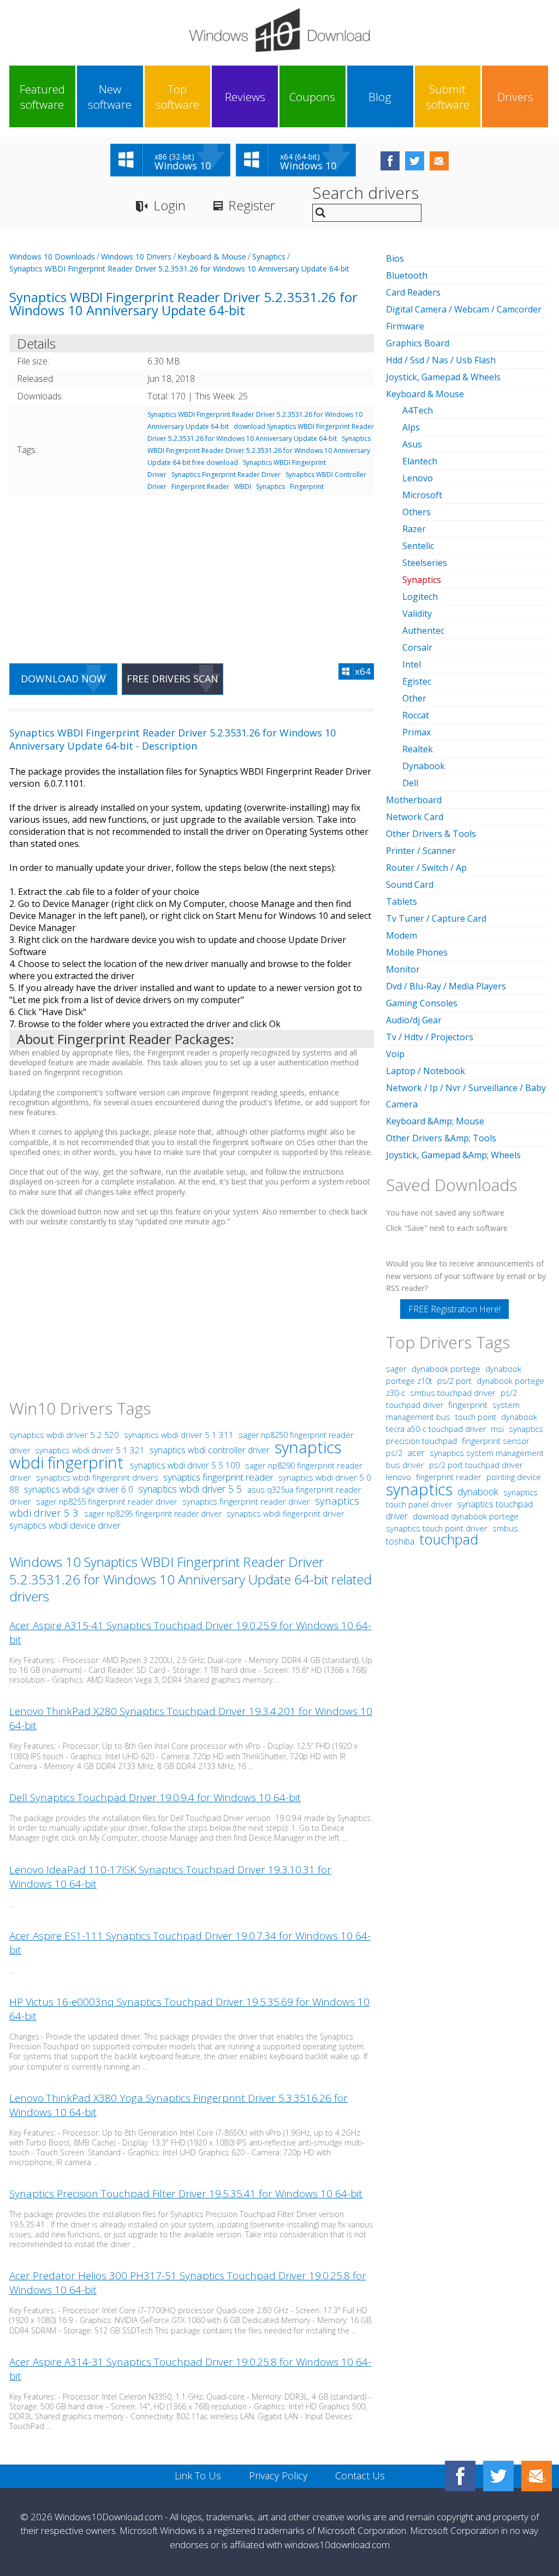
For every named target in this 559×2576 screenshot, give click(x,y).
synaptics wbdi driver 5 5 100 (186, 1465)
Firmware (405, 326)
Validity (417, 614)
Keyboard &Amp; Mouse (435, 1121)
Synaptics (269, 257)
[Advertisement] (192, 572)
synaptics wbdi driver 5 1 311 (180, 1435)
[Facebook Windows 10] (460, 2476)
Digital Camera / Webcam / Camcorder (464, 309)
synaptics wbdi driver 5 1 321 (91, 1450)
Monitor (403, 969)
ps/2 (394, 1453)
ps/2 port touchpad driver (476, 1465)
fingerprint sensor (496, 1441)
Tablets (402, 901)
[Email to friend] (439, 161)
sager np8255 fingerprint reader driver (107, 1501)
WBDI (243, 487)
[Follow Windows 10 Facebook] (390, 161)
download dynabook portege (466, 1516)
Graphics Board (418, 343)
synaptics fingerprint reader (219, 1477)
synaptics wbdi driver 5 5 (191, 1489)
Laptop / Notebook (426, 1071)
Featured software (42, 97)
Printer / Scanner (421, 851)
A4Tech (418, 410)
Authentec (423, 630)
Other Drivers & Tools (431, 834)
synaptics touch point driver (437, 1528)
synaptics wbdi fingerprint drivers (97, 1477)
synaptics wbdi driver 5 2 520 (65, 1435)
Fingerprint (307, 487)
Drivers (515, 97)
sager (396, 1369)
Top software (177, 97)
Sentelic (418, 546)
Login (170, 205)
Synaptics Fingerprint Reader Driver (226, 474)
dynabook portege (447, 1369)
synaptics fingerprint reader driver (246, 1501)
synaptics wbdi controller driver (210, 1450)
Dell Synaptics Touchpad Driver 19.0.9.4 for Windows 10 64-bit (155, 1797)
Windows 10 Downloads (52, 257)
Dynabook (424, 766)
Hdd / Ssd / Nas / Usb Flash (441, 360)
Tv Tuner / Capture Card (436, 918)
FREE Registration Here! (454, 1309)
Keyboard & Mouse (212, 257)
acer (416, 1453)
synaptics (419, 1489)
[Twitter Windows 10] (498, 2476)
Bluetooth (407, 275)
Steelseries (425, 563)
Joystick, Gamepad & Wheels (443, 377)
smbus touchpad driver (453, 1393)
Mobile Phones (417, 952)
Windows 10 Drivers (136, 257)
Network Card (415, 817)
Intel (412, 664)
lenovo (399, 1477)
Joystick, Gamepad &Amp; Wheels (453, 1155)
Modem (402, 935)
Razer (414, 529)
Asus (412, 444)
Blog (380, 97)
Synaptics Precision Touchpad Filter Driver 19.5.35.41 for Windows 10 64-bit (186, 2194)
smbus (505, 1528)
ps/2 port (454, 1381)
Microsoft (422, 495)
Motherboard (414, 800)
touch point (476, 1417)
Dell (410, 783)
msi (497, 1429)
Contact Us (360, 2475)
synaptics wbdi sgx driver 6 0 (80, 1489)
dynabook (478, 1492)
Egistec (417, 681)
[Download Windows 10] (279, 30)
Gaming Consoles (422, 1003)
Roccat (416, 715)
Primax (417, 732)
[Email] (537, 2476)
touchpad (449, 1539)
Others (417, 512)
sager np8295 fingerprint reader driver (153, 1514)
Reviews (245, 97)
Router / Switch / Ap (426, 868)
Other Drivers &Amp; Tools (441, 1138)
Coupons (312, 97)
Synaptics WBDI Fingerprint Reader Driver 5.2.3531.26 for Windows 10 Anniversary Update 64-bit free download (259, 450)
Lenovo (418, 478)
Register (252, 205)
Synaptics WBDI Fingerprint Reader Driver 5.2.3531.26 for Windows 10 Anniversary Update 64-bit (179, 269)
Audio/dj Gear (414, 1020)
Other (414, 698)
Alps (411, 427)
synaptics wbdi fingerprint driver (286, 1513)
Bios (395, 258)
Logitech (420, 597)
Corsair (417, 647)
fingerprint (468, 1405)
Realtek (418, 749)
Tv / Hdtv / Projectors (430, 1037)
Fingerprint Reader (200, 487)
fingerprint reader (449, 1477)
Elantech (420, 461)
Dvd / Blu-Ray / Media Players (446, 986)
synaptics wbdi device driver (65, 1525)
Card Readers (413, 292)
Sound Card (410, 885)
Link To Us (198, 2475)
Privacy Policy (278, 2475)
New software (110, 97)
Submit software (448, 97)
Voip (395, 1054)
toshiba (400, 1541)
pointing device (514, 1477)
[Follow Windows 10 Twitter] (415, 161)
